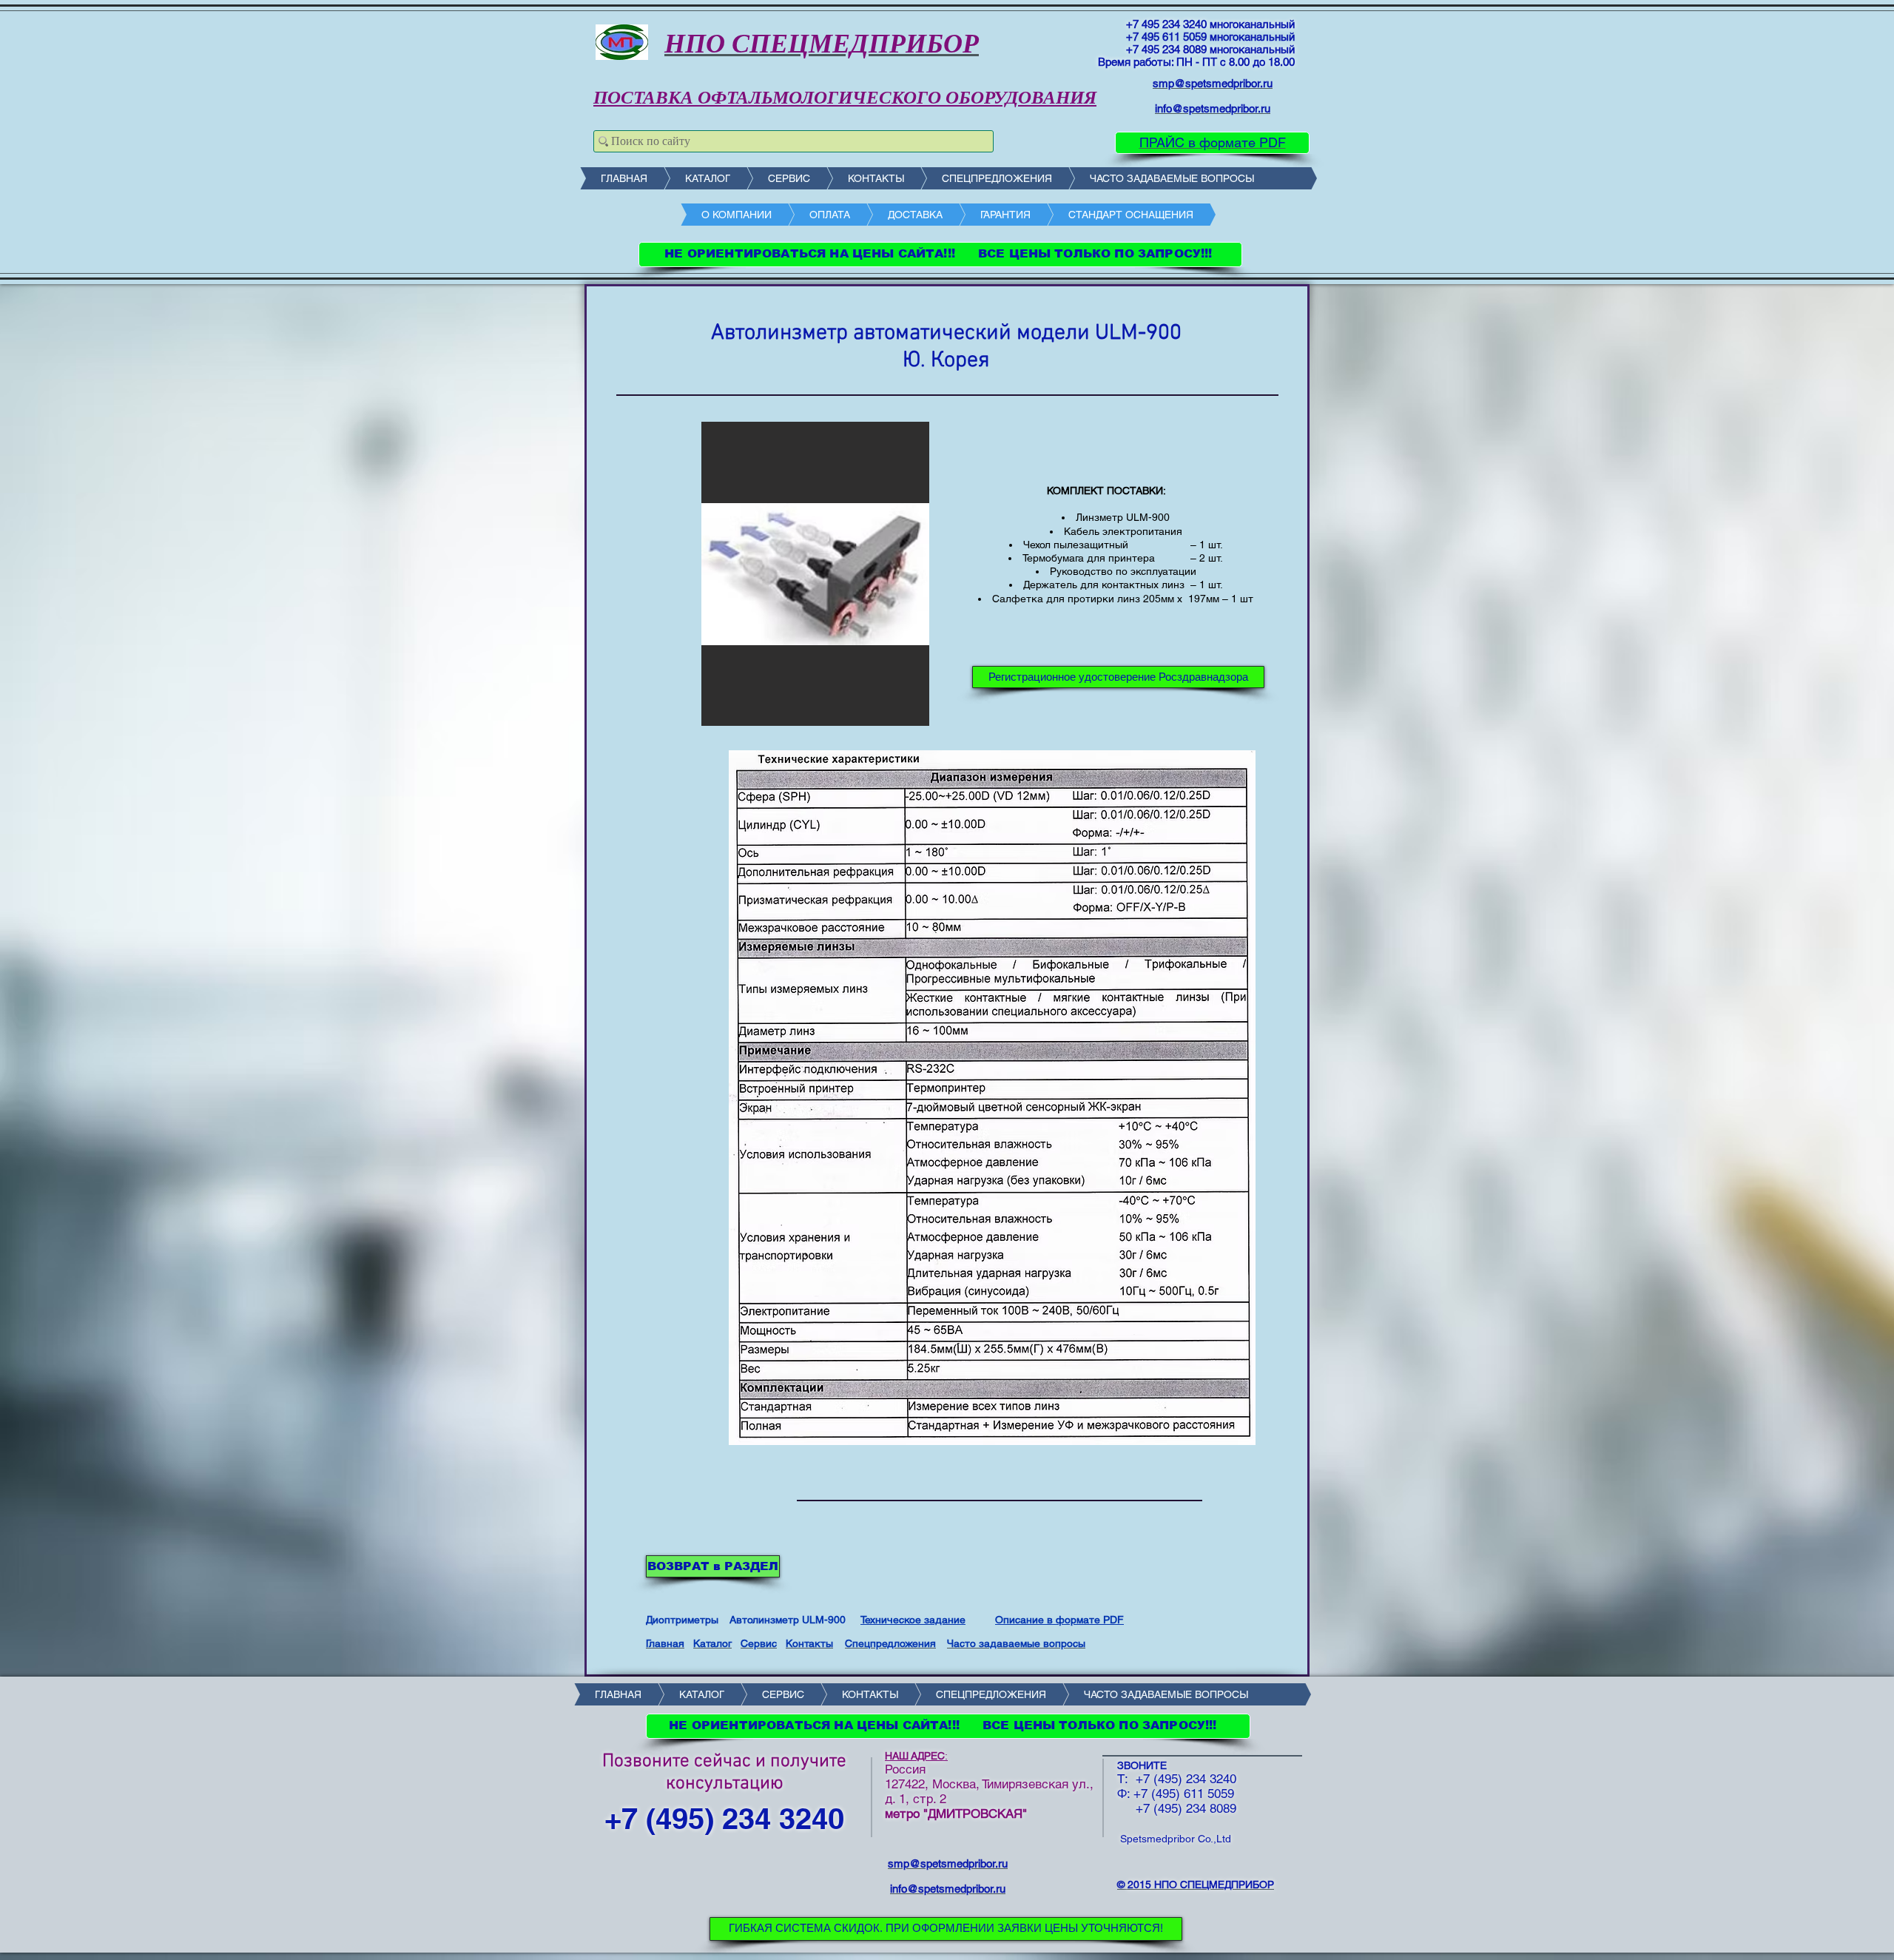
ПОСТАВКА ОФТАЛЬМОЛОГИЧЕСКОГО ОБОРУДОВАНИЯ (845, 97)
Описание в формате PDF (1059, 1620)
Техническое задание (913, 1620)
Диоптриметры (682, 1620)
